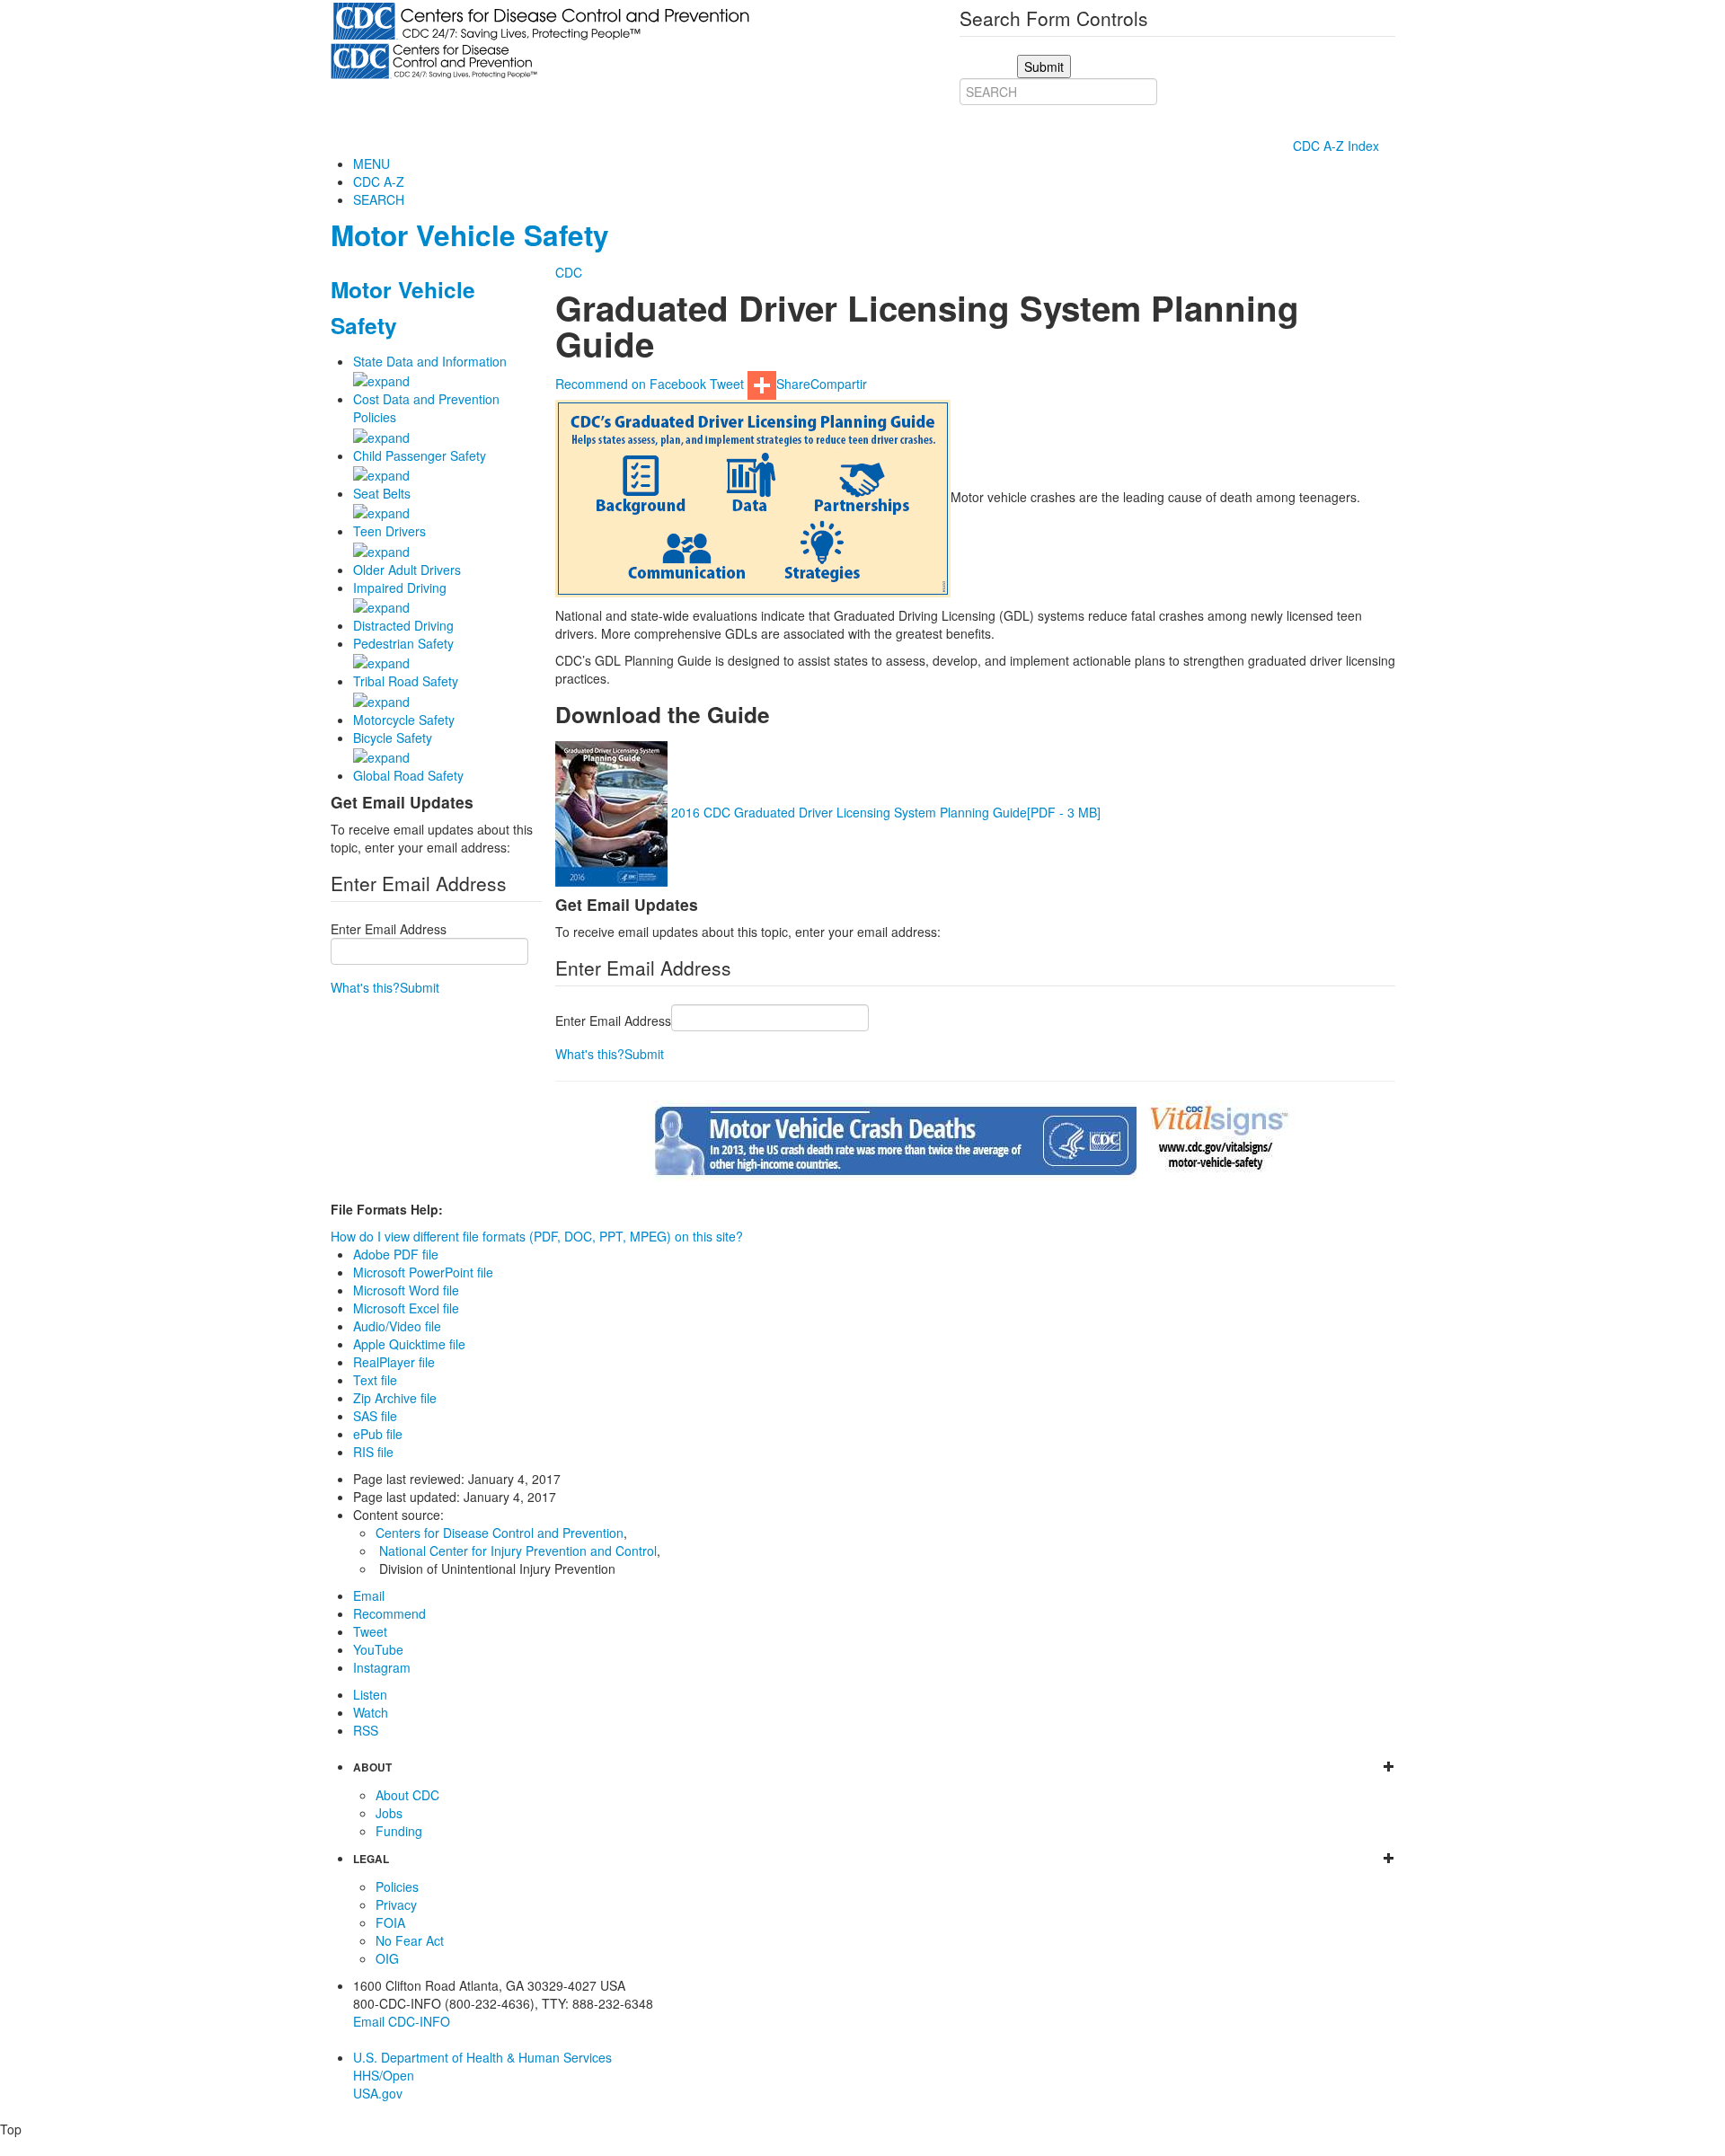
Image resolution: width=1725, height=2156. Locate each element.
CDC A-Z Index (1338, 146)
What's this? (365, 987)
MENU (372, 163)
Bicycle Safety (393, 738)
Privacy (396, 1904)
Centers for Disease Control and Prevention (500, 1533)
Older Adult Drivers (407, 570)
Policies (397, 1886)
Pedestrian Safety (403, 643)
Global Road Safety (408, 775)
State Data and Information (430, 361)
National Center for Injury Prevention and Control (518, 1551)
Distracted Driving (403, 625)
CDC (569, 272)
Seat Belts (382, 493)
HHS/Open (384, 2075)
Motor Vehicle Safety (470, 235)
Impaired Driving (400, 588)
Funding (399, 1831)
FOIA (390, 1922)
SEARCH (379, 199)
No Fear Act (410, 1940)
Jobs (389, 1813)
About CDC (407, 1795)
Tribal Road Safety (406, 681)
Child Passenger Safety (420, 455)
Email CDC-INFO (402, 2021)
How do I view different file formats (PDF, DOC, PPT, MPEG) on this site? (537, 1236)
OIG (387, 1958)
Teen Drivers (389, 531)
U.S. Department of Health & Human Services (482, 2057)
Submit (420, 987)
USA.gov (378, 2093)
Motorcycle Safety (404, 720)
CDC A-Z (379, 181)
